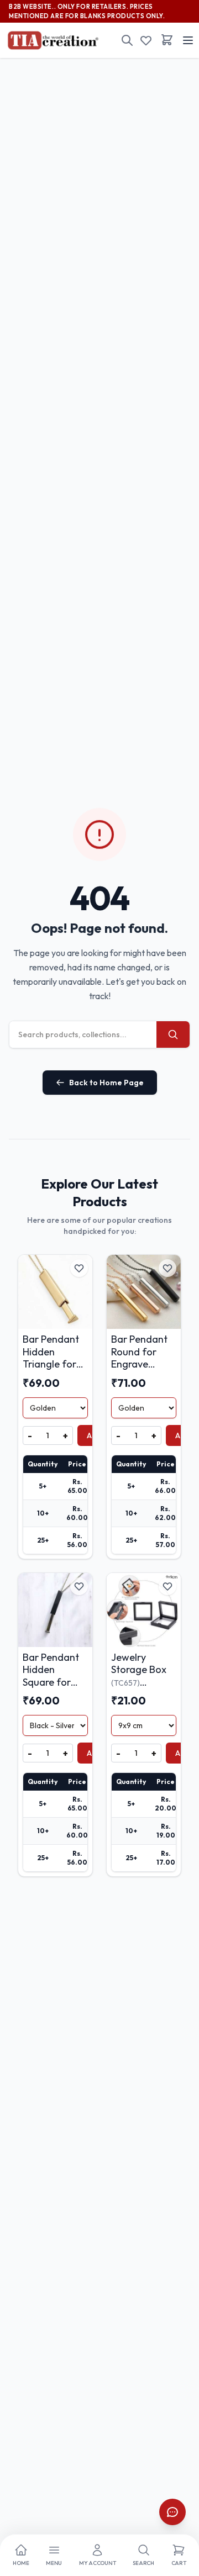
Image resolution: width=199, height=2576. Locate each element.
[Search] (127, 40)
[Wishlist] (146, 40)
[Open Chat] (172, 2512)
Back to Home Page (106, 1083)
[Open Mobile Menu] (188, 40)
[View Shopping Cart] (167, 40)
